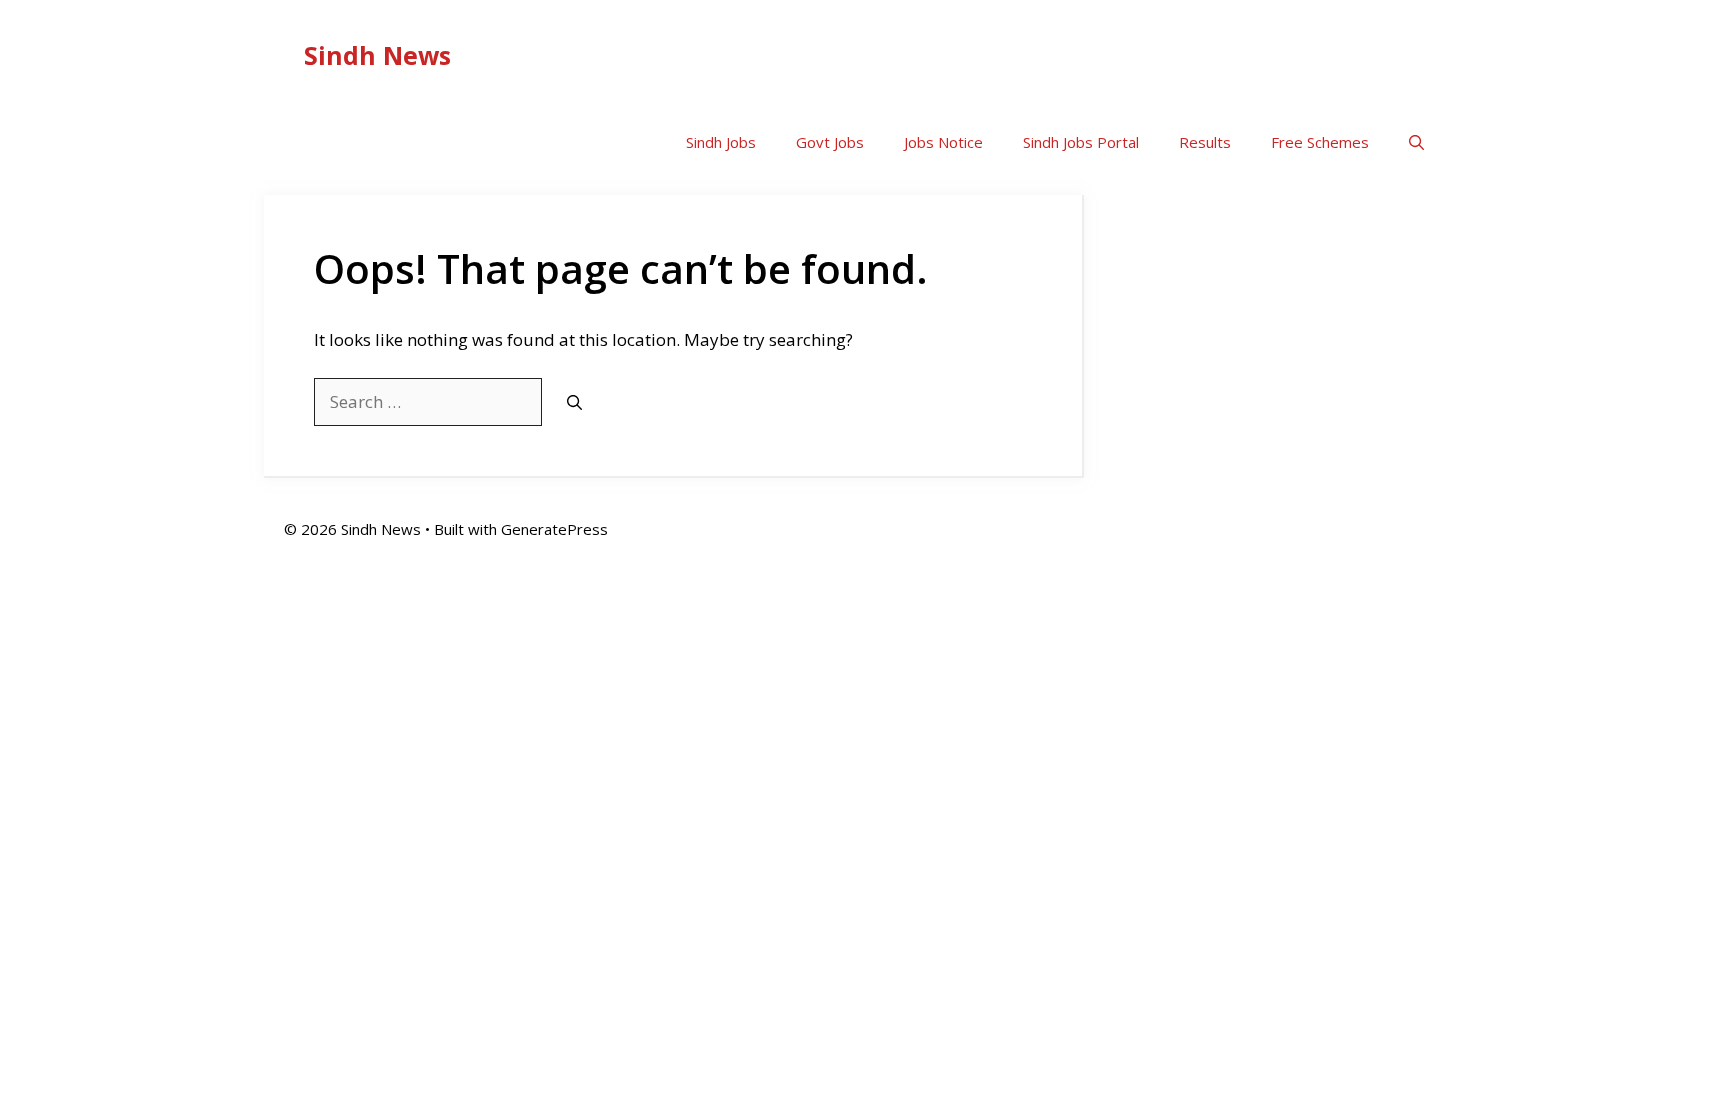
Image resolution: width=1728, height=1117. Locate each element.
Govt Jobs (830, 142)
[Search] (574, 402)
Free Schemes (1320, 142)
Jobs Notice (943, 142)
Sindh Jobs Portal (1081, 142)
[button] (1416, 142)
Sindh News (377, 55)
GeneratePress (554, 529)
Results (1205, 142)
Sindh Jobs (721, 142)
